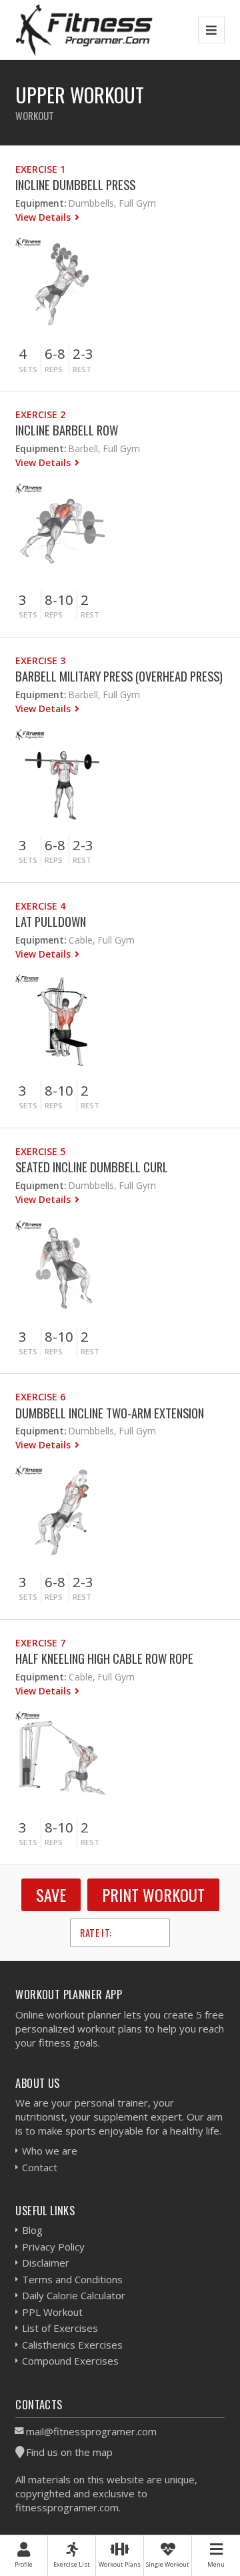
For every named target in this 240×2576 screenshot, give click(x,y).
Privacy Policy (53, 2247)
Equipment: (41, 203)
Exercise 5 (40, 1151)
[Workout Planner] (84, 30)
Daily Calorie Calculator (74, 2295)
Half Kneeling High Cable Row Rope (104, 1658)
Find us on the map (69, 2452)
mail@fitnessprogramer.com (91, 2431)
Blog (32, 2230)
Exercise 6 (40, 1397)
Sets (28, 369)
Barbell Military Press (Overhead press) (119, 676)
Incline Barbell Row (67, 430)
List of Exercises (60, 2328)
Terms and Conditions (72, 2279)
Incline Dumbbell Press (75, 184)
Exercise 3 (40, 661)
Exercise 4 (40, 906)
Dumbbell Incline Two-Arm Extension (110, 1413)
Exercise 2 (40, 414)
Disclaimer (46, 2263)
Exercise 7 (40, 1643)
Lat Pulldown (51, 921)
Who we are (50, 2151)
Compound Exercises (70, 2361)
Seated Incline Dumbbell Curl (92, 1167)
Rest (82, 369)
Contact (40, 2167)
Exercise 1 (40, 169)
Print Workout (153, 1894)
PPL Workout (52, 2312)
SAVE (51, 1894)
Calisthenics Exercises (72, 2345)
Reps (54, 369)
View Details (44, 217)
